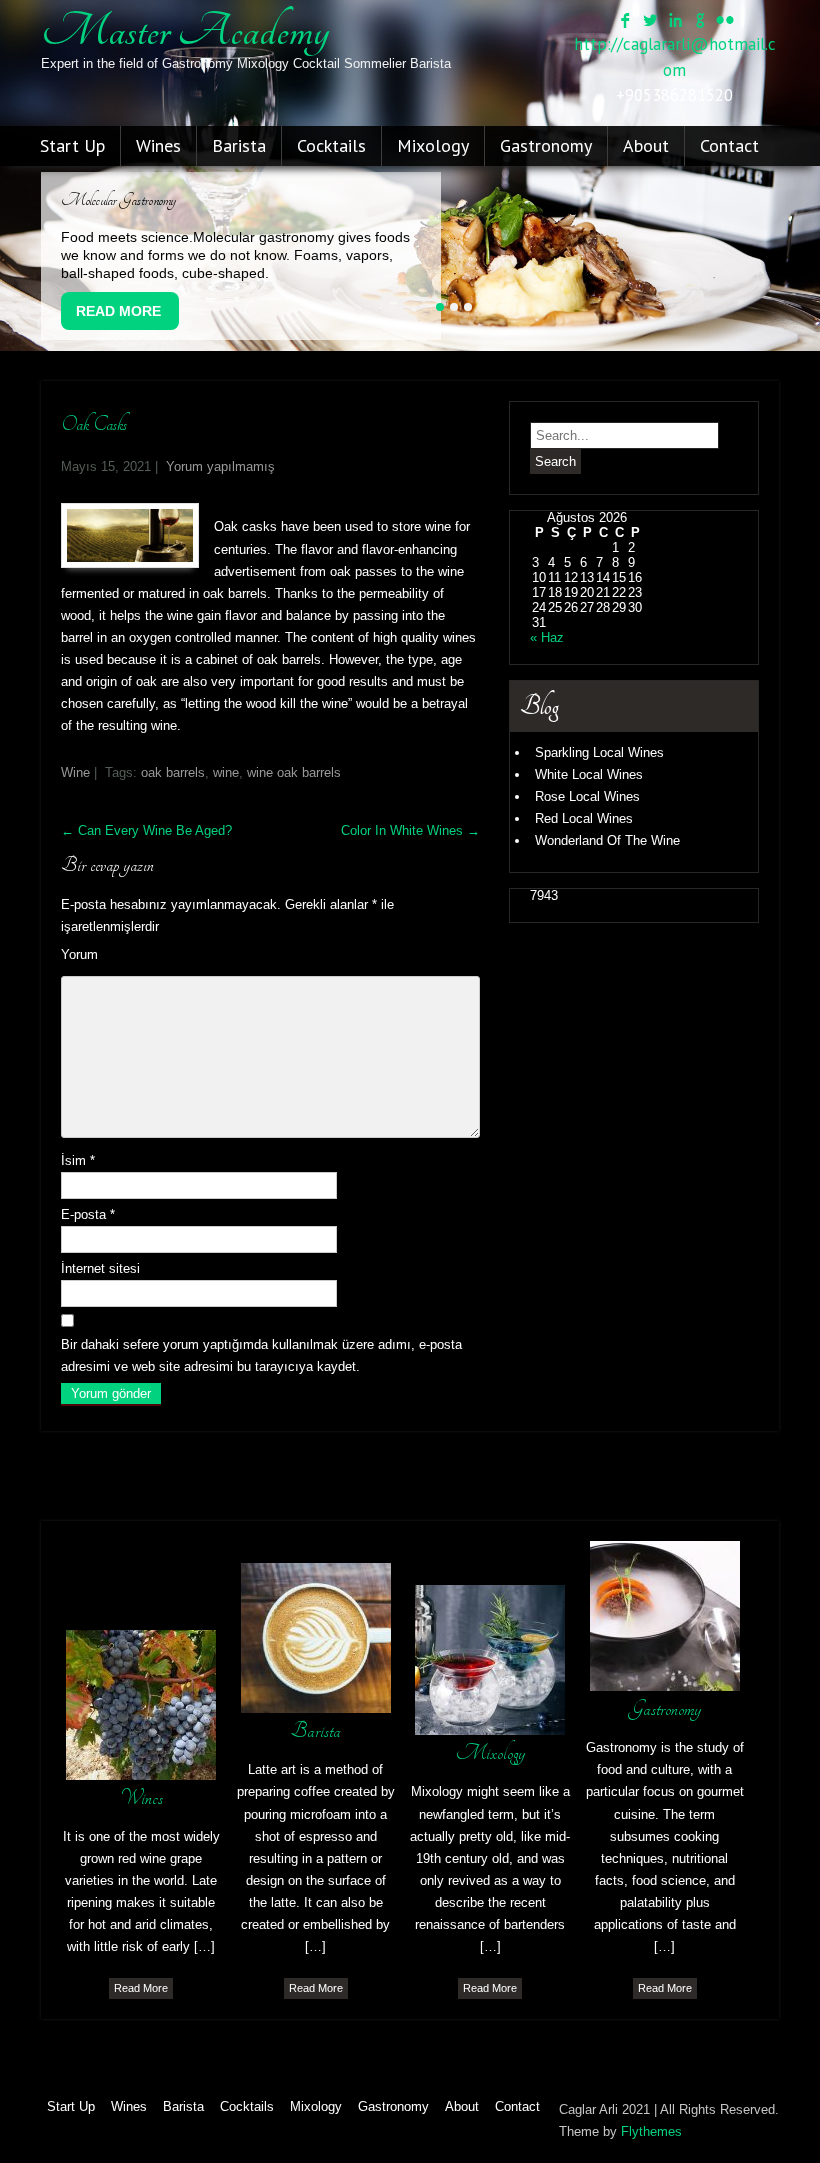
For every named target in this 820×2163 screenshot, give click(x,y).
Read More (118, 311)
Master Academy (185, 31)
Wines (158, 145)
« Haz (547, 637)
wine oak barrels (294, 772)
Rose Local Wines (587, 796)
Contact (729, 145)
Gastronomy (546, 145)
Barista (239, 145)
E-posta (88, 1214)
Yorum (79, 954)
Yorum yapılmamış (220, 466)
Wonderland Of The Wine (607, 840)
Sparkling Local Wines (599, 752)
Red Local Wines (584, 818)
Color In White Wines (410, 830)
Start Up (72, 145)
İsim (78, 1160)
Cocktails (331, 145)
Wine (75, 772)
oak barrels (173, 772)
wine (226, 772)
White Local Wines (589, 774)
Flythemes (651, 2131)
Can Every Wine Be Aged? (146, 830)
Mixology (433, 145)
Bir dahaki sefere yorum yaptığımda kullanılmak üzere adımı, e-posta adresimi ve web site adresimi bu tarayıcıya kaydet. (261, 1355)
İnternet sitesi (100, 1268)
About (646, 145)
